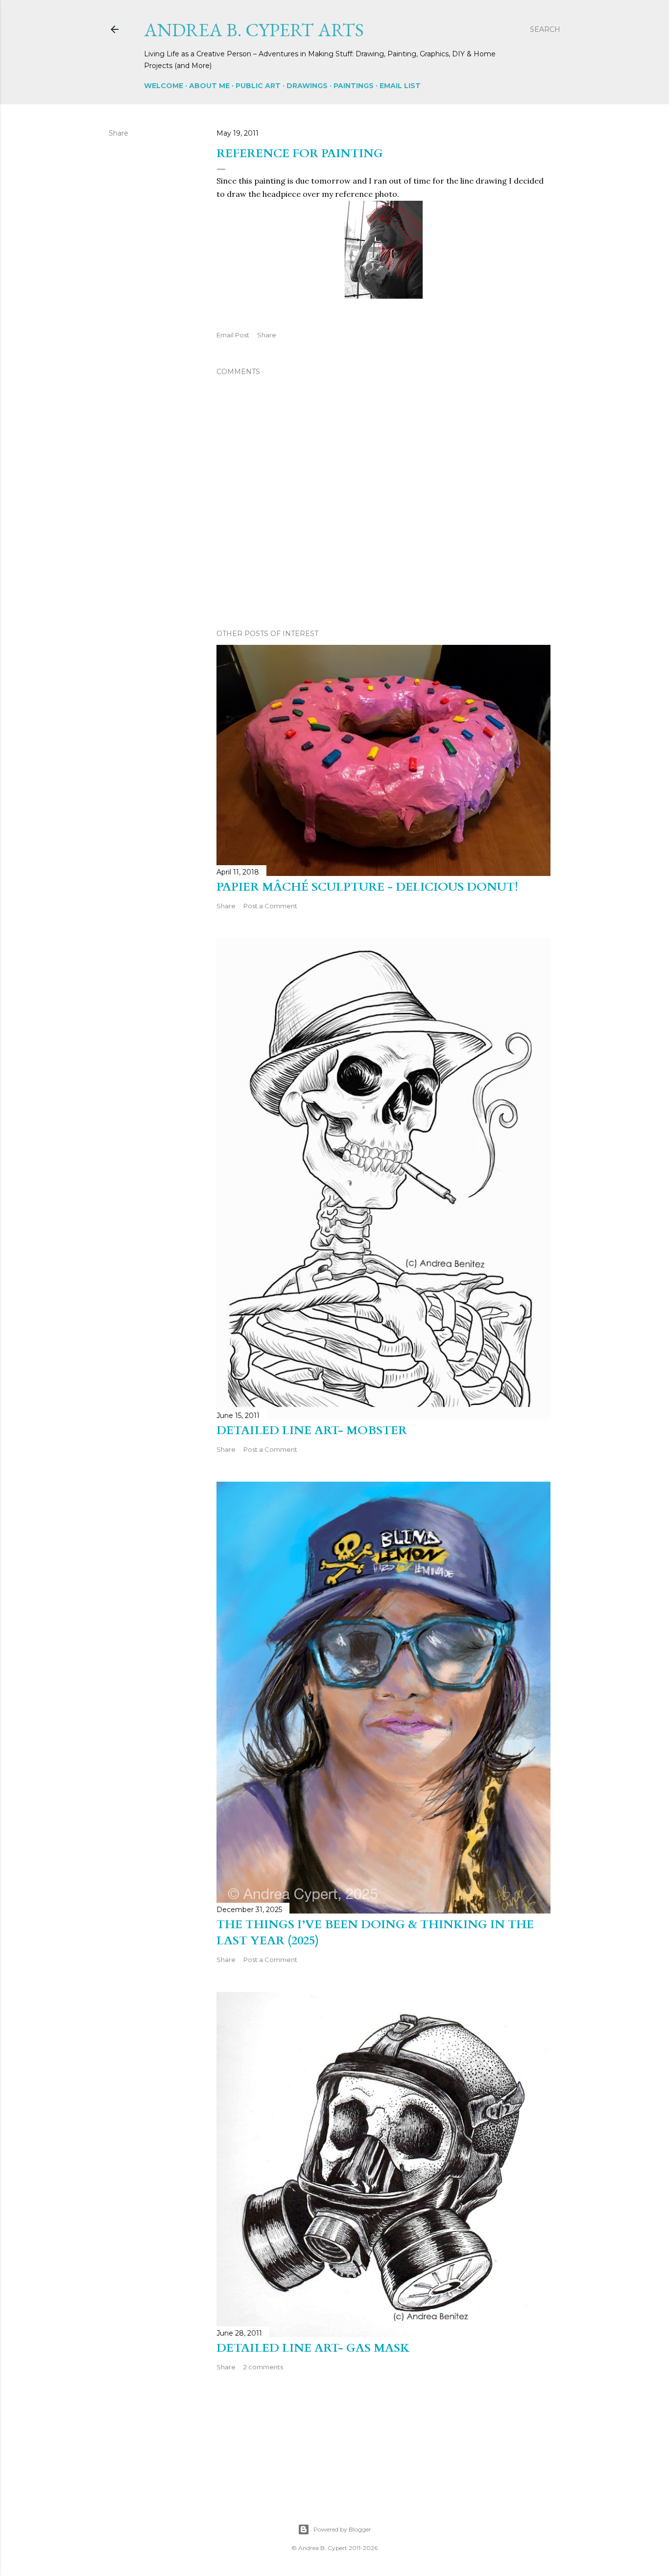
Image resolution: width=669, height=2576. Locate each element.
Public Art (258, 86)
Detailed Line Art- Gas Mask (313, 2348)
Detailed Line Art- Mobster (312, 1430)
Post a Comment (270, 906)
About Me (209, 86)
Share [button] (119, 133)
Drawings (307, 86)
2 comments (263, 2367)
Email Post (233, 335)
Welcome (164, 86)
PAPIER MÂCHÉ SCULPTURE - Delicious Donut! (367, 887)
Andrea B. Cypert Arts (254, 30)
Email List (400, 86)
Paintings (354, 86)
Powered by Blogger (342, 2529)
